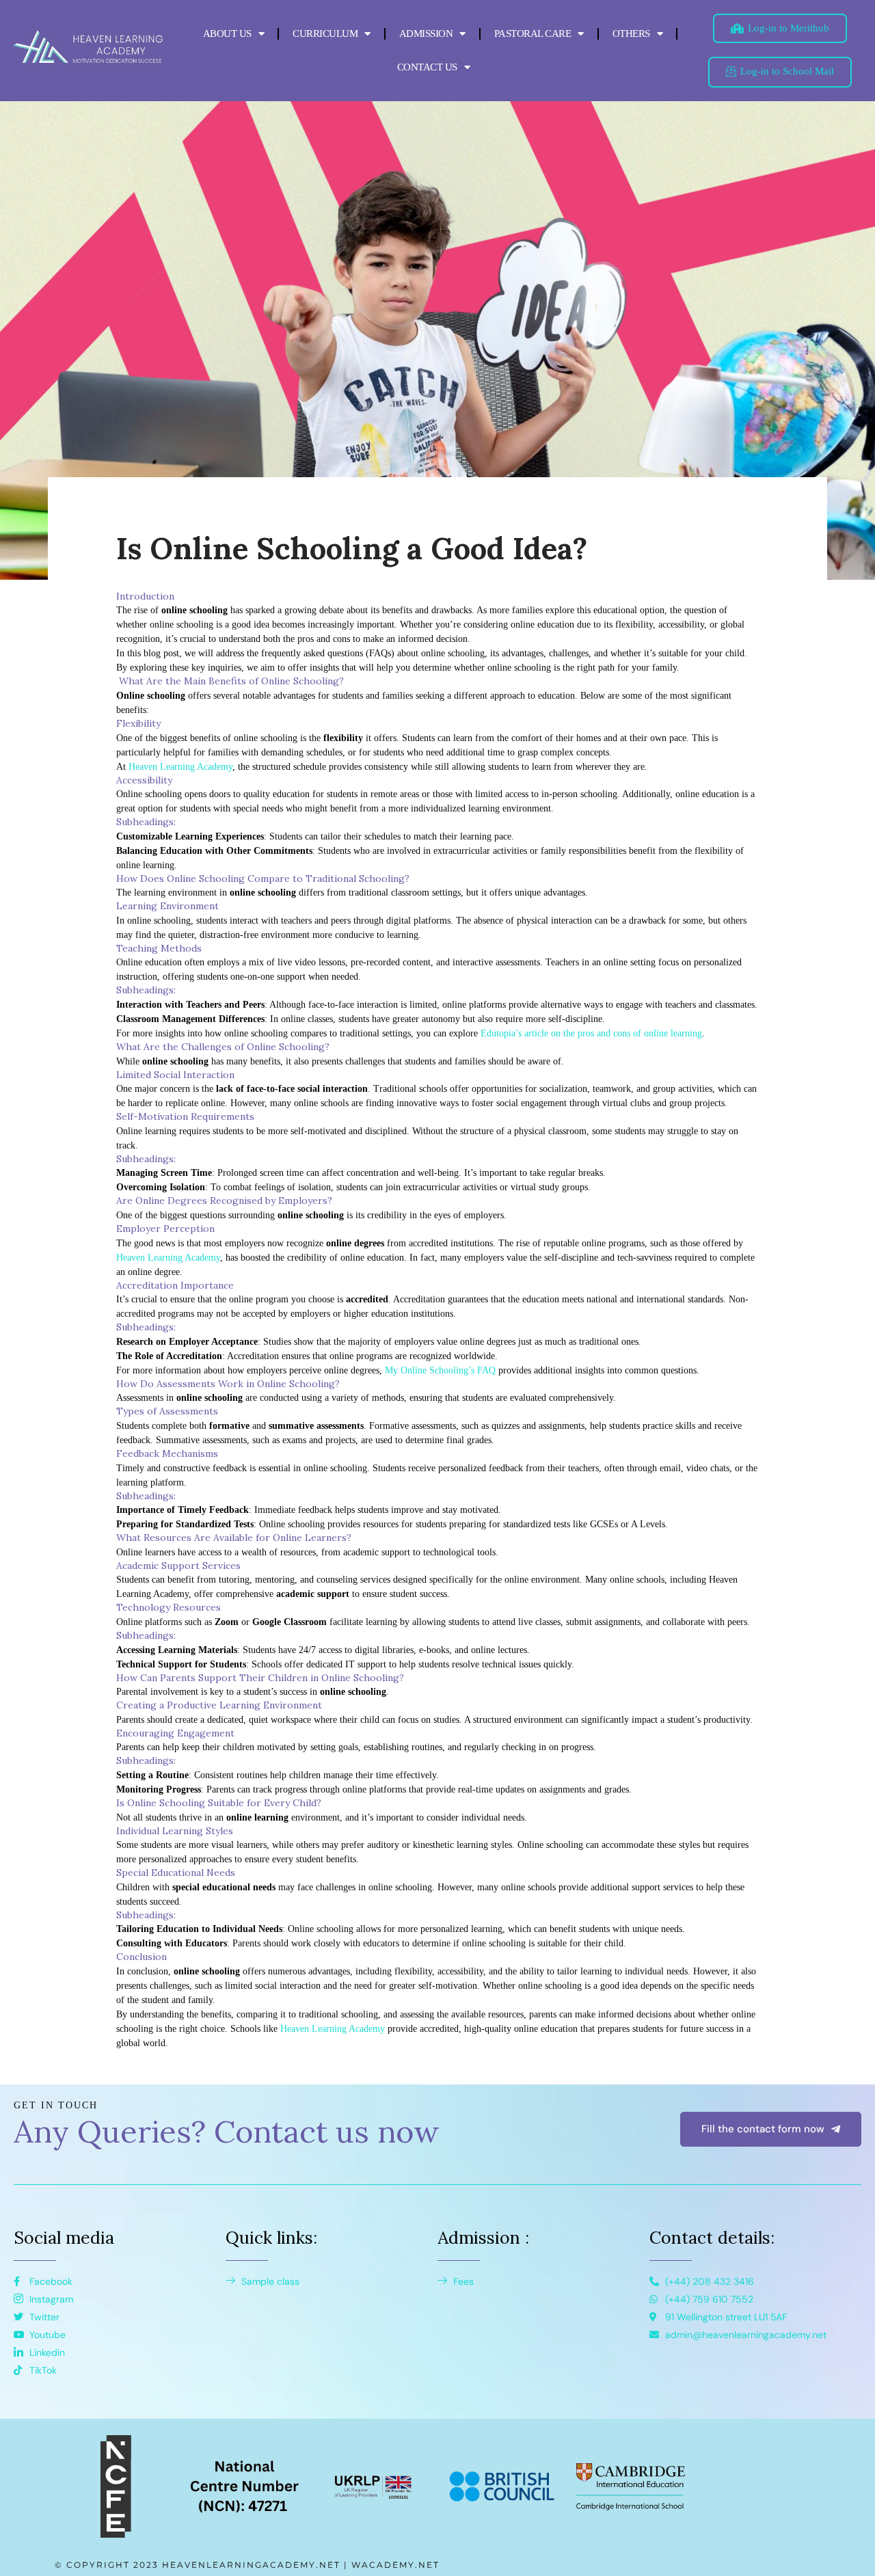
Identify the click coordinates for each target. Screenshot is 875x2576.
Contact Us (427, 67)
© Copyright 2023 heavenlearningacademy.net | (203, 2565)
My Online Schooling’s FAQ (440, 1370)
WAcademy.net (395, 2565)
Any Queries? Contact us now (227, 2131)
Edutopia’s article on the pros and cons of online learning (591, 1033)
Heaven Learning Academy (180, 767)
